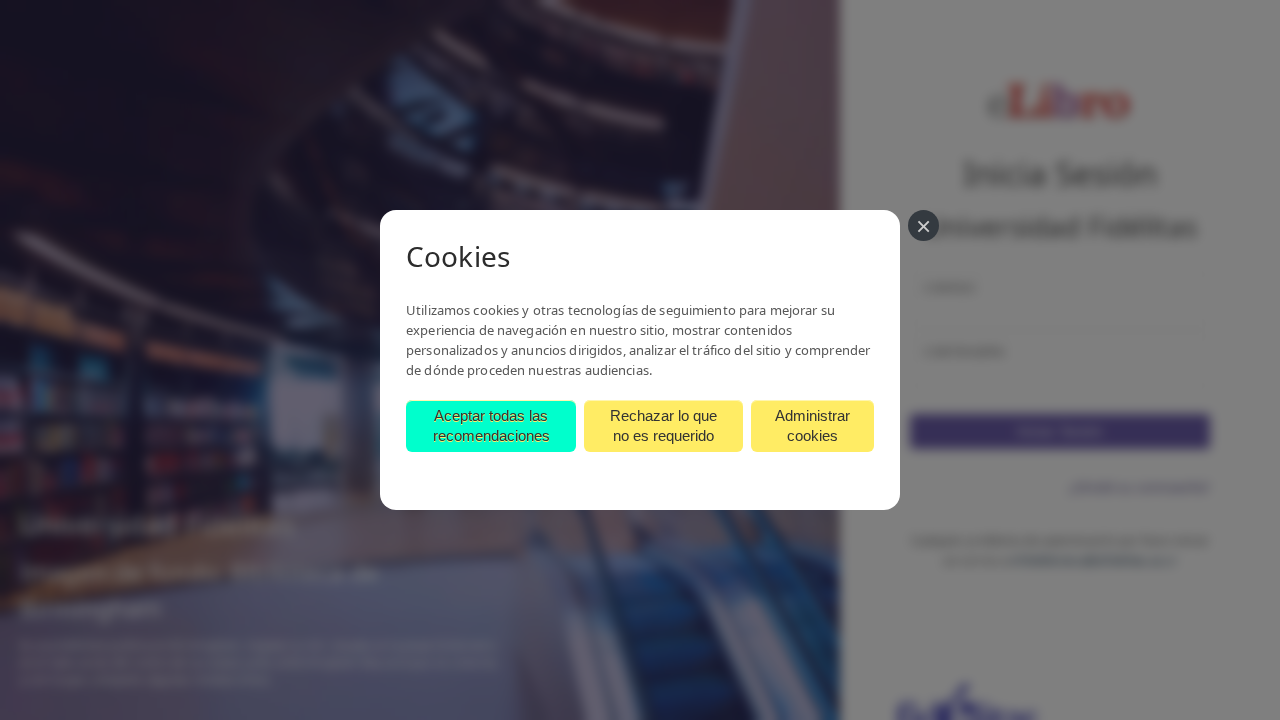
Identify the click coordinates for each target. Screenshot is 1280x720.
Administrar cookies (812, 425)
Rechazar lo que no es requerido (663, 425)
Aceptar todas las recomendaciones (491, 425)
